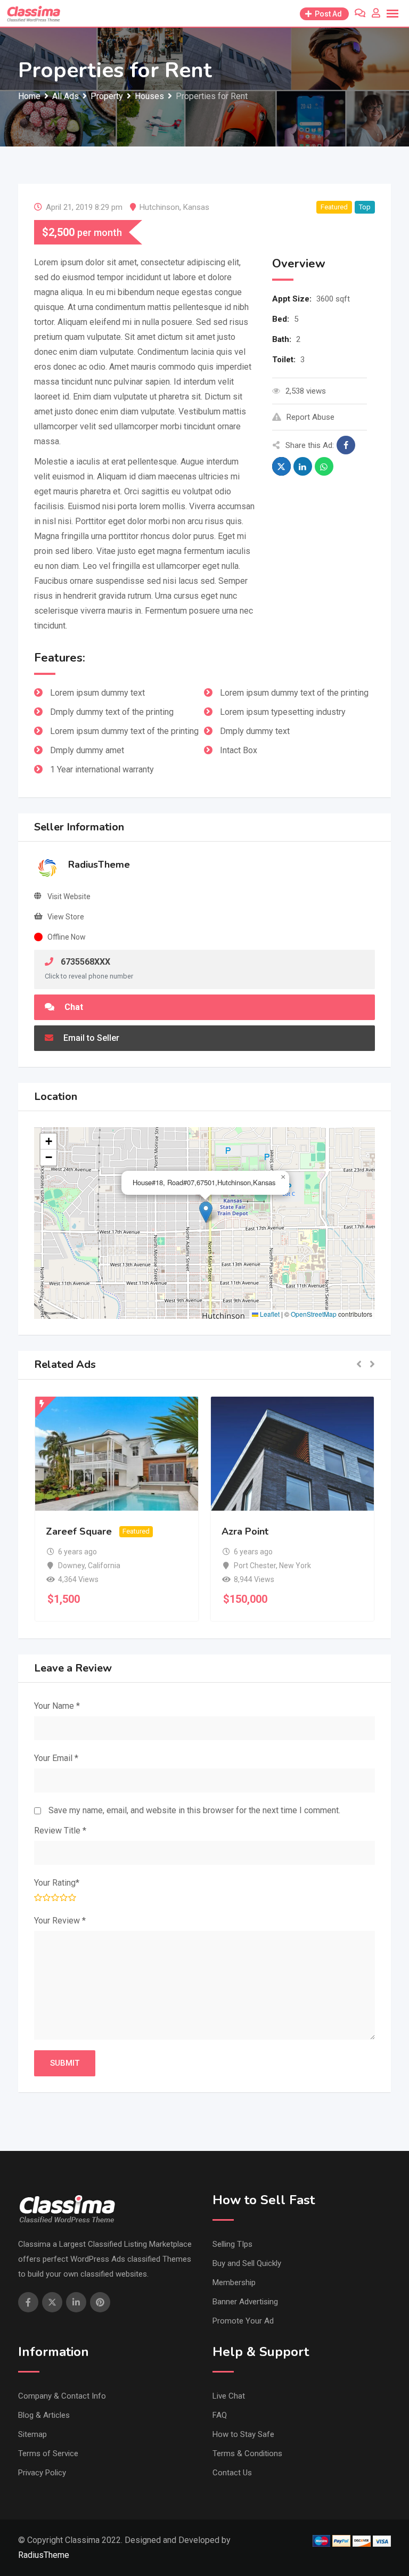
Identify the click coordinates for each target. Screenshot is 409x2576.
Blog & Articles (44, 2415)
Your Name (57, 1706)
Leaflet (269, 1314)
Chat (73, 1007)
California (104, 1566)
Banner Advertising (245, 2302)
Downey (71, 1566)
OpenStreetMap (314, 1314)
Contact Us (232, 2473)
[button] (206, 1212)
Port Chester (255, 1566)
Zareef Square (79, 1531)
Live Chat (229, 2396)
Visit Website (69, 896)
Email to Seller (90, 1038)
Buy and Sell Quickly (247, 2263)
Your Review (60, 1921)
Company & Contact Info (62, 2396)
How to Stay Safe (243, 2434)
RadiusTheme (99, 865)
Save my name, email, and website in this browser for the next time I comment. (194, 1810)
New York (295, 1566)
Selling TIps (232, 2244)
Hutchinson (159, 207)
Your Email (56, 1758)
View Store (66, 917)
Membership (234, 2282)
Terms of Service (48, 2453)
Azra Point (245, 1531)
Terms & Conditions (247, 2453)
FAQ (220, 2415)
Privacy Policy (42, 2473)
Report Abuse (310, 417)
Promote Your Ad (243, 2321)
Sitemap (32, 2434)
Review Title (60, 1831)
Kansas (196, 207)
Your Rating (57, 1883)
